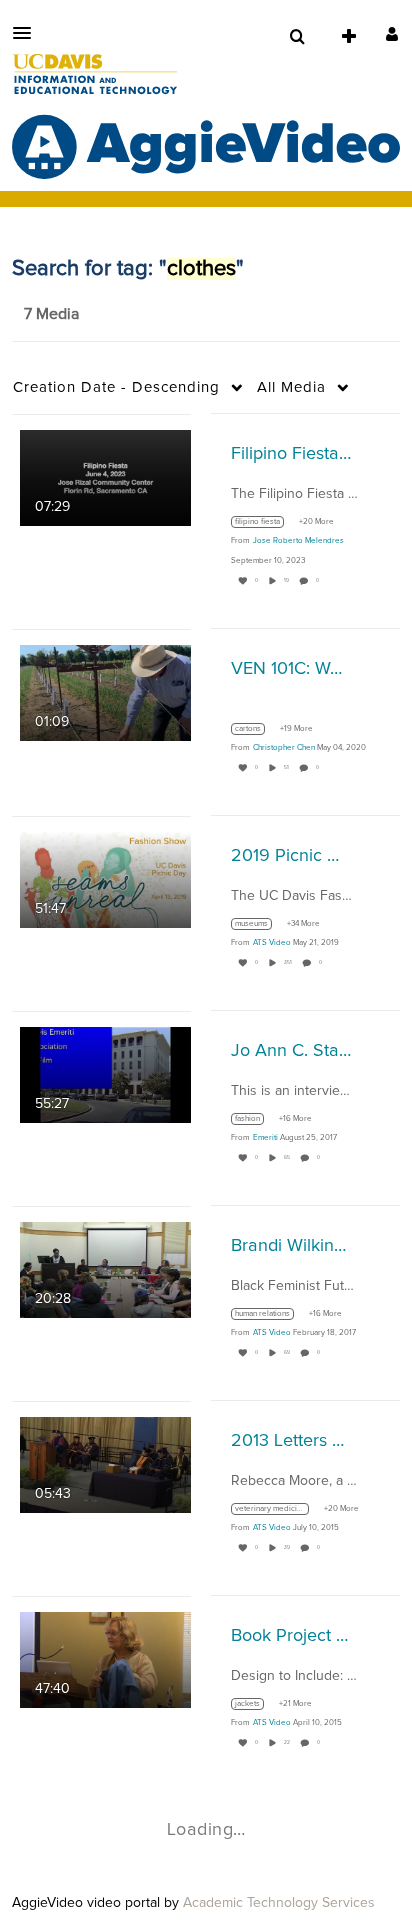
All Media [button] (291, 387)
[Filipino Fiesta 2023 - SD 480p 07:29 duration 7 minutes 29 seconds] (105, 477)
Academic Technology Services (279, 1903)
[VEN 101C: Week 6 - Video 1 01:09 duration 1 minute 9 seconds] (105, 692)
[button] (28, 33)
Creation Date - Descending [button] (116, 387)
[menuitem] (297, 37)
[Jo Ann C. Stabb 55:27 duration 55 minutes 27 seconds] (105, 1074)
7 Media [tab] (51, 314)
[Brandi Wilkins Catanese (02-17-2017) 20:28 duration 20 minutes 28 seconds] (105, 1269)
